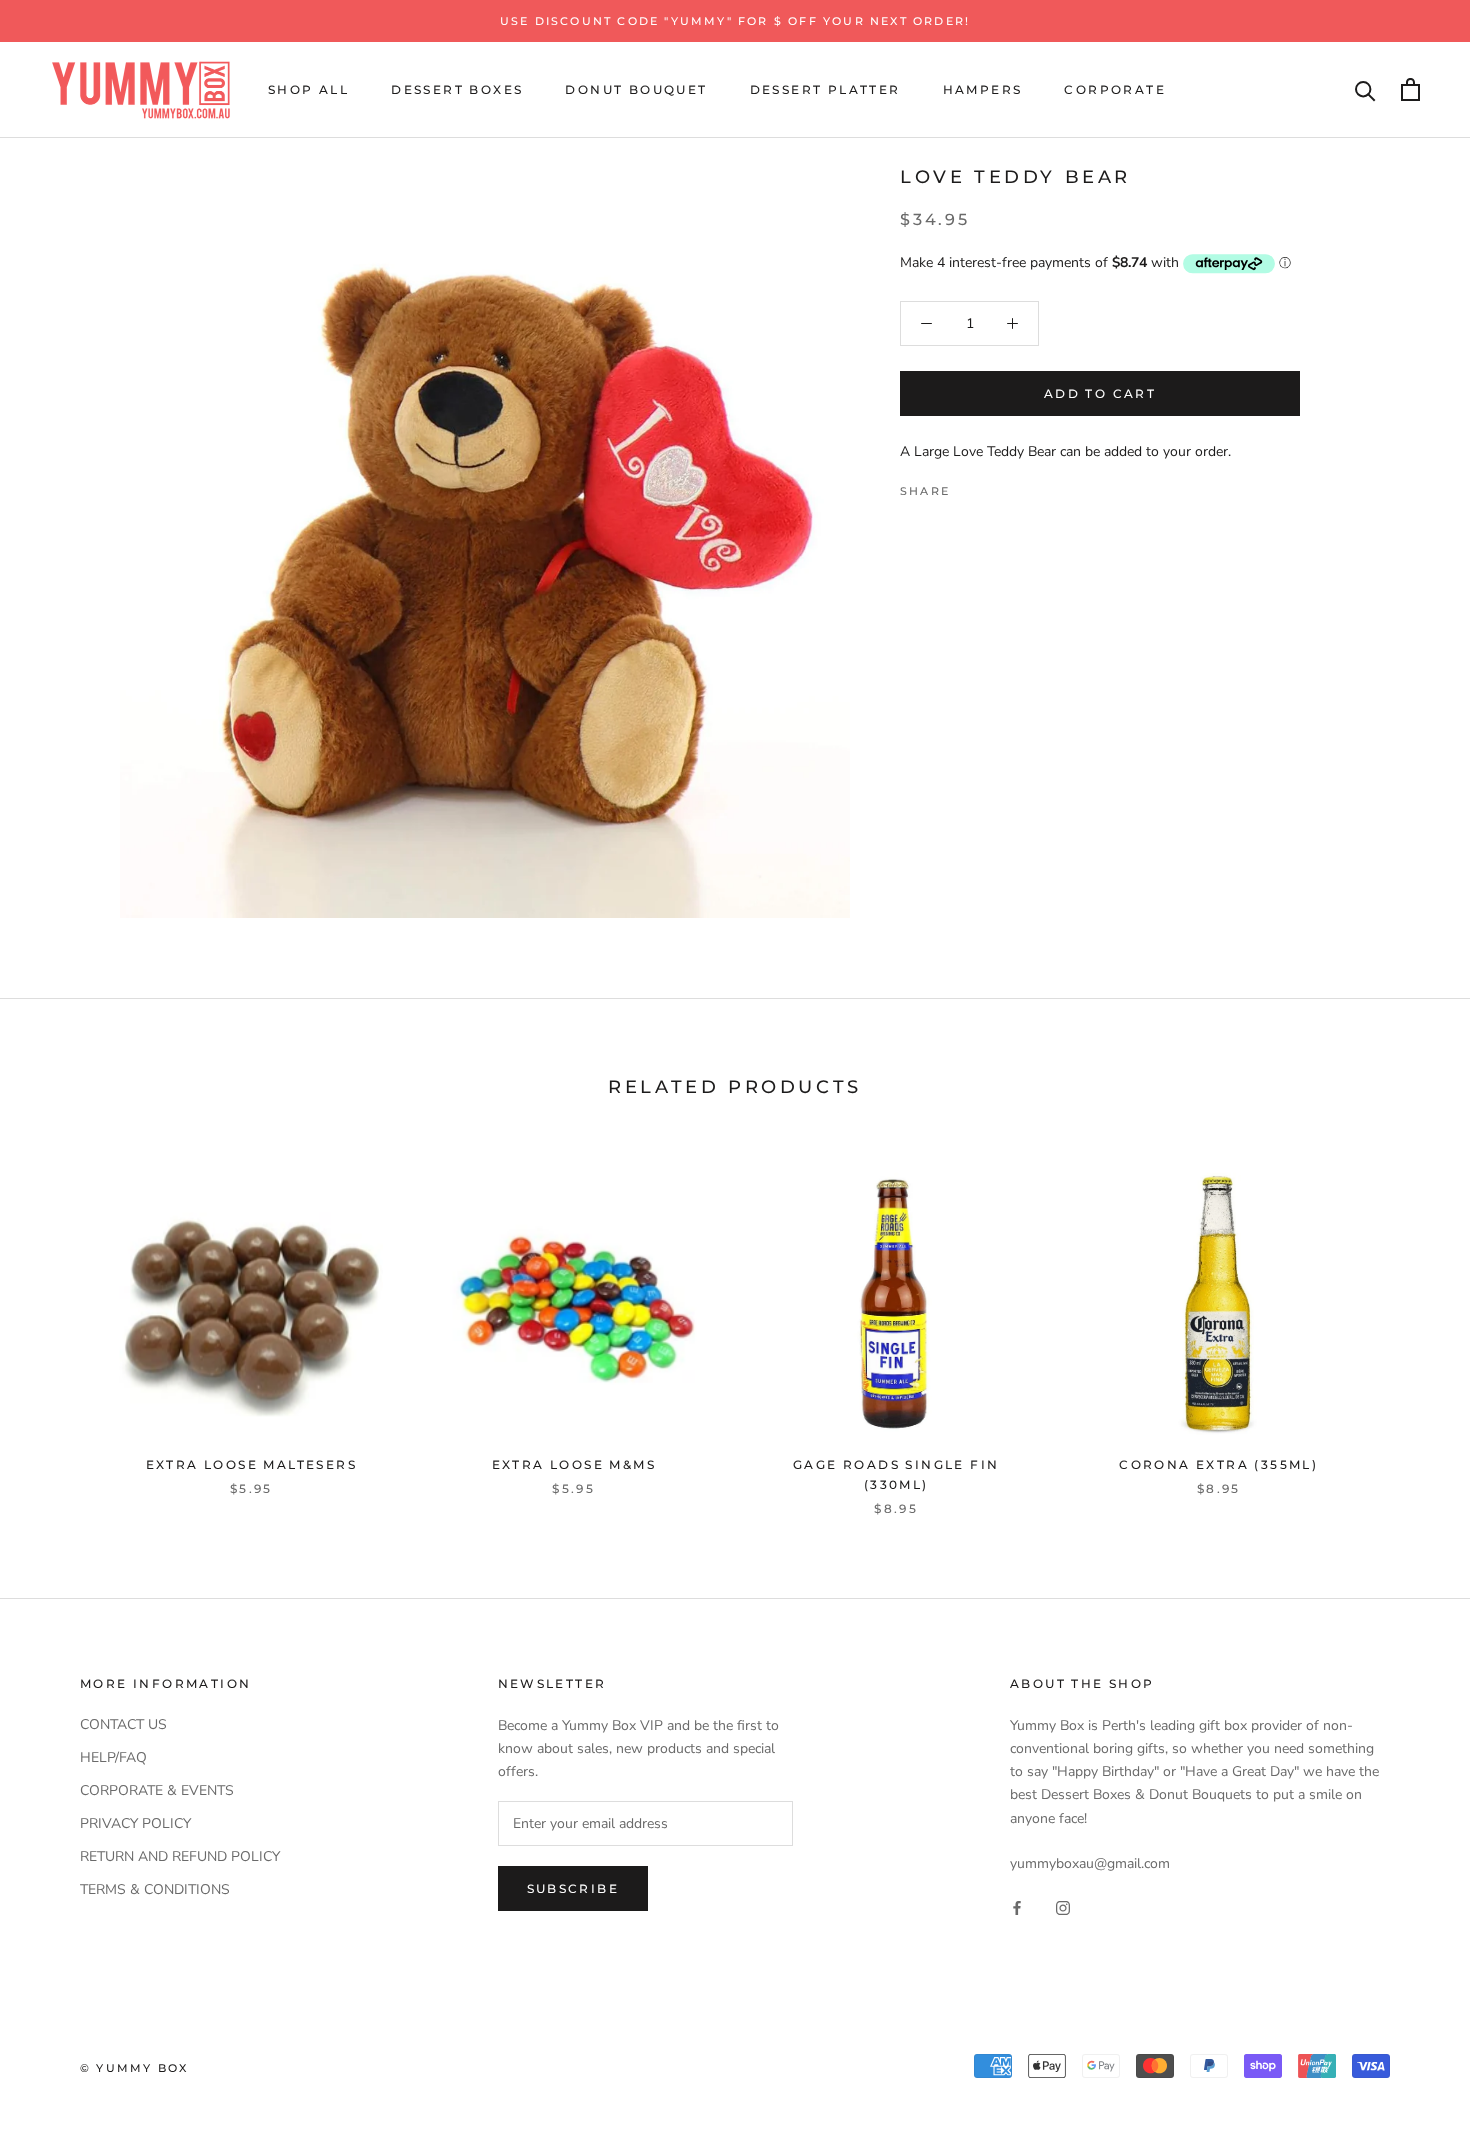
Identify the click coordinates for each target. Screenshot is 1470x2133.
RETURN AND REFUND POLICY (180, 1856)
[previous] (62, 1322)
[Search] (1365, 89)
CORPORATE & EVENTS (157, 1790)
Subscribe (573, 1888)
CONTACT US (123, 1724)
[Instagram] (1063, 1906)
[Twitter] (995, 485)
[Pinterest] (1021, 485)
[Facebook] (969, 485)
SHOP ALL (308, 89)
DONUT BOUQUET (636, 89)
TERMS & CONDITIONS (155, 1889)
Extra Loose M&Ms (574, 1464)
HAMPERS (983, 89)
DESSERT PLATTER (825, 89)
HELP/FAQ (113, 1757)
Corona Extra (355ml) (1218, 1464)
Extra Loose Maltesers (251, 1464)
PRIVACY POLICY (135, 1823)
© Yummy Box (134, 2068)
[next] (1407, 1322)
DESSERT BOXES (457, 89)
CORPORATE (1115, 89)
